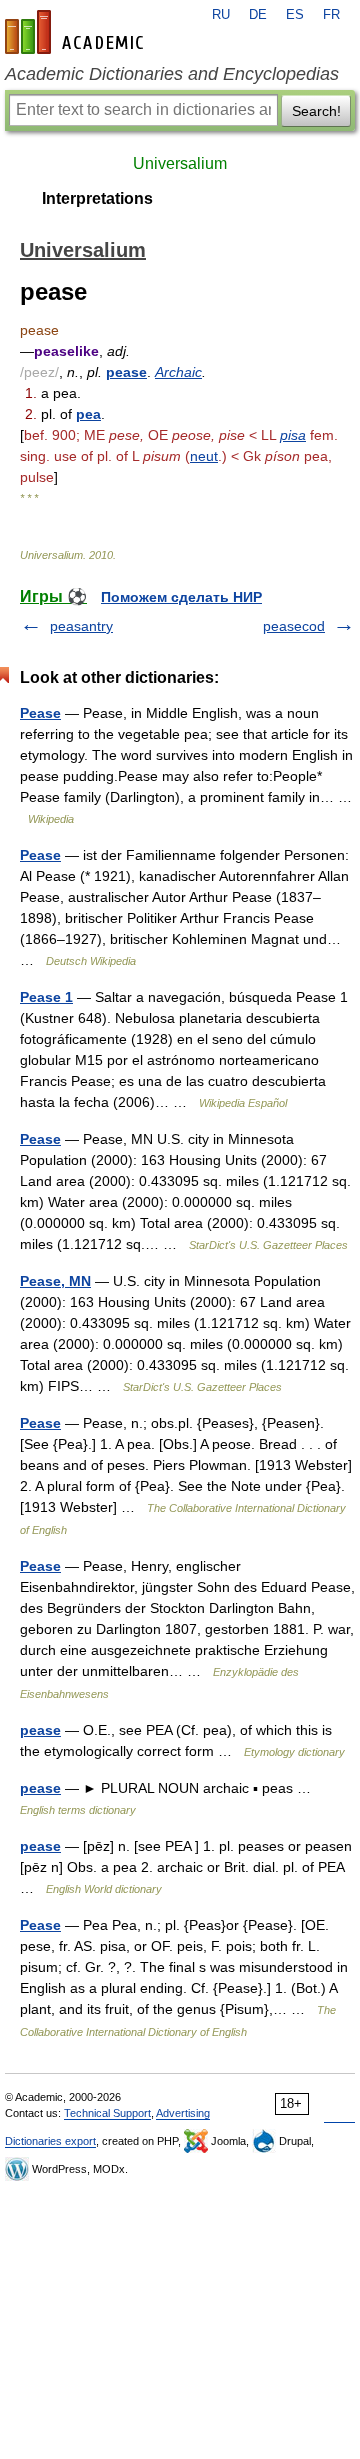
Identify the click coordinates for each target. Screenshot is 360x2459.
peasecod (294, 626)
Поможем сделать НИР (181, 597)
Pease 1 (46, 997)
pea (88, 414)
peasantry (81, 626)
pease (126, 372)
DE (258, 15)
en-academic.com (77, 32)
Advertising (183, 2113)
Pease (40, 713)
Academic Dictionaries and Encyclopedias (172, 74)
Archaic (178, 372)
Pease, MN (55, 1281)
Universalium (180, 163)
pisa (293, 435)
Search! (316, 111)
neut (204, 456)
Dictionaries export (50, 2141)
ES (295, 15)
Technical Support (107, 2113)
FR (331, 15)
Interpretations (97, 198)
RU (221, 15)
